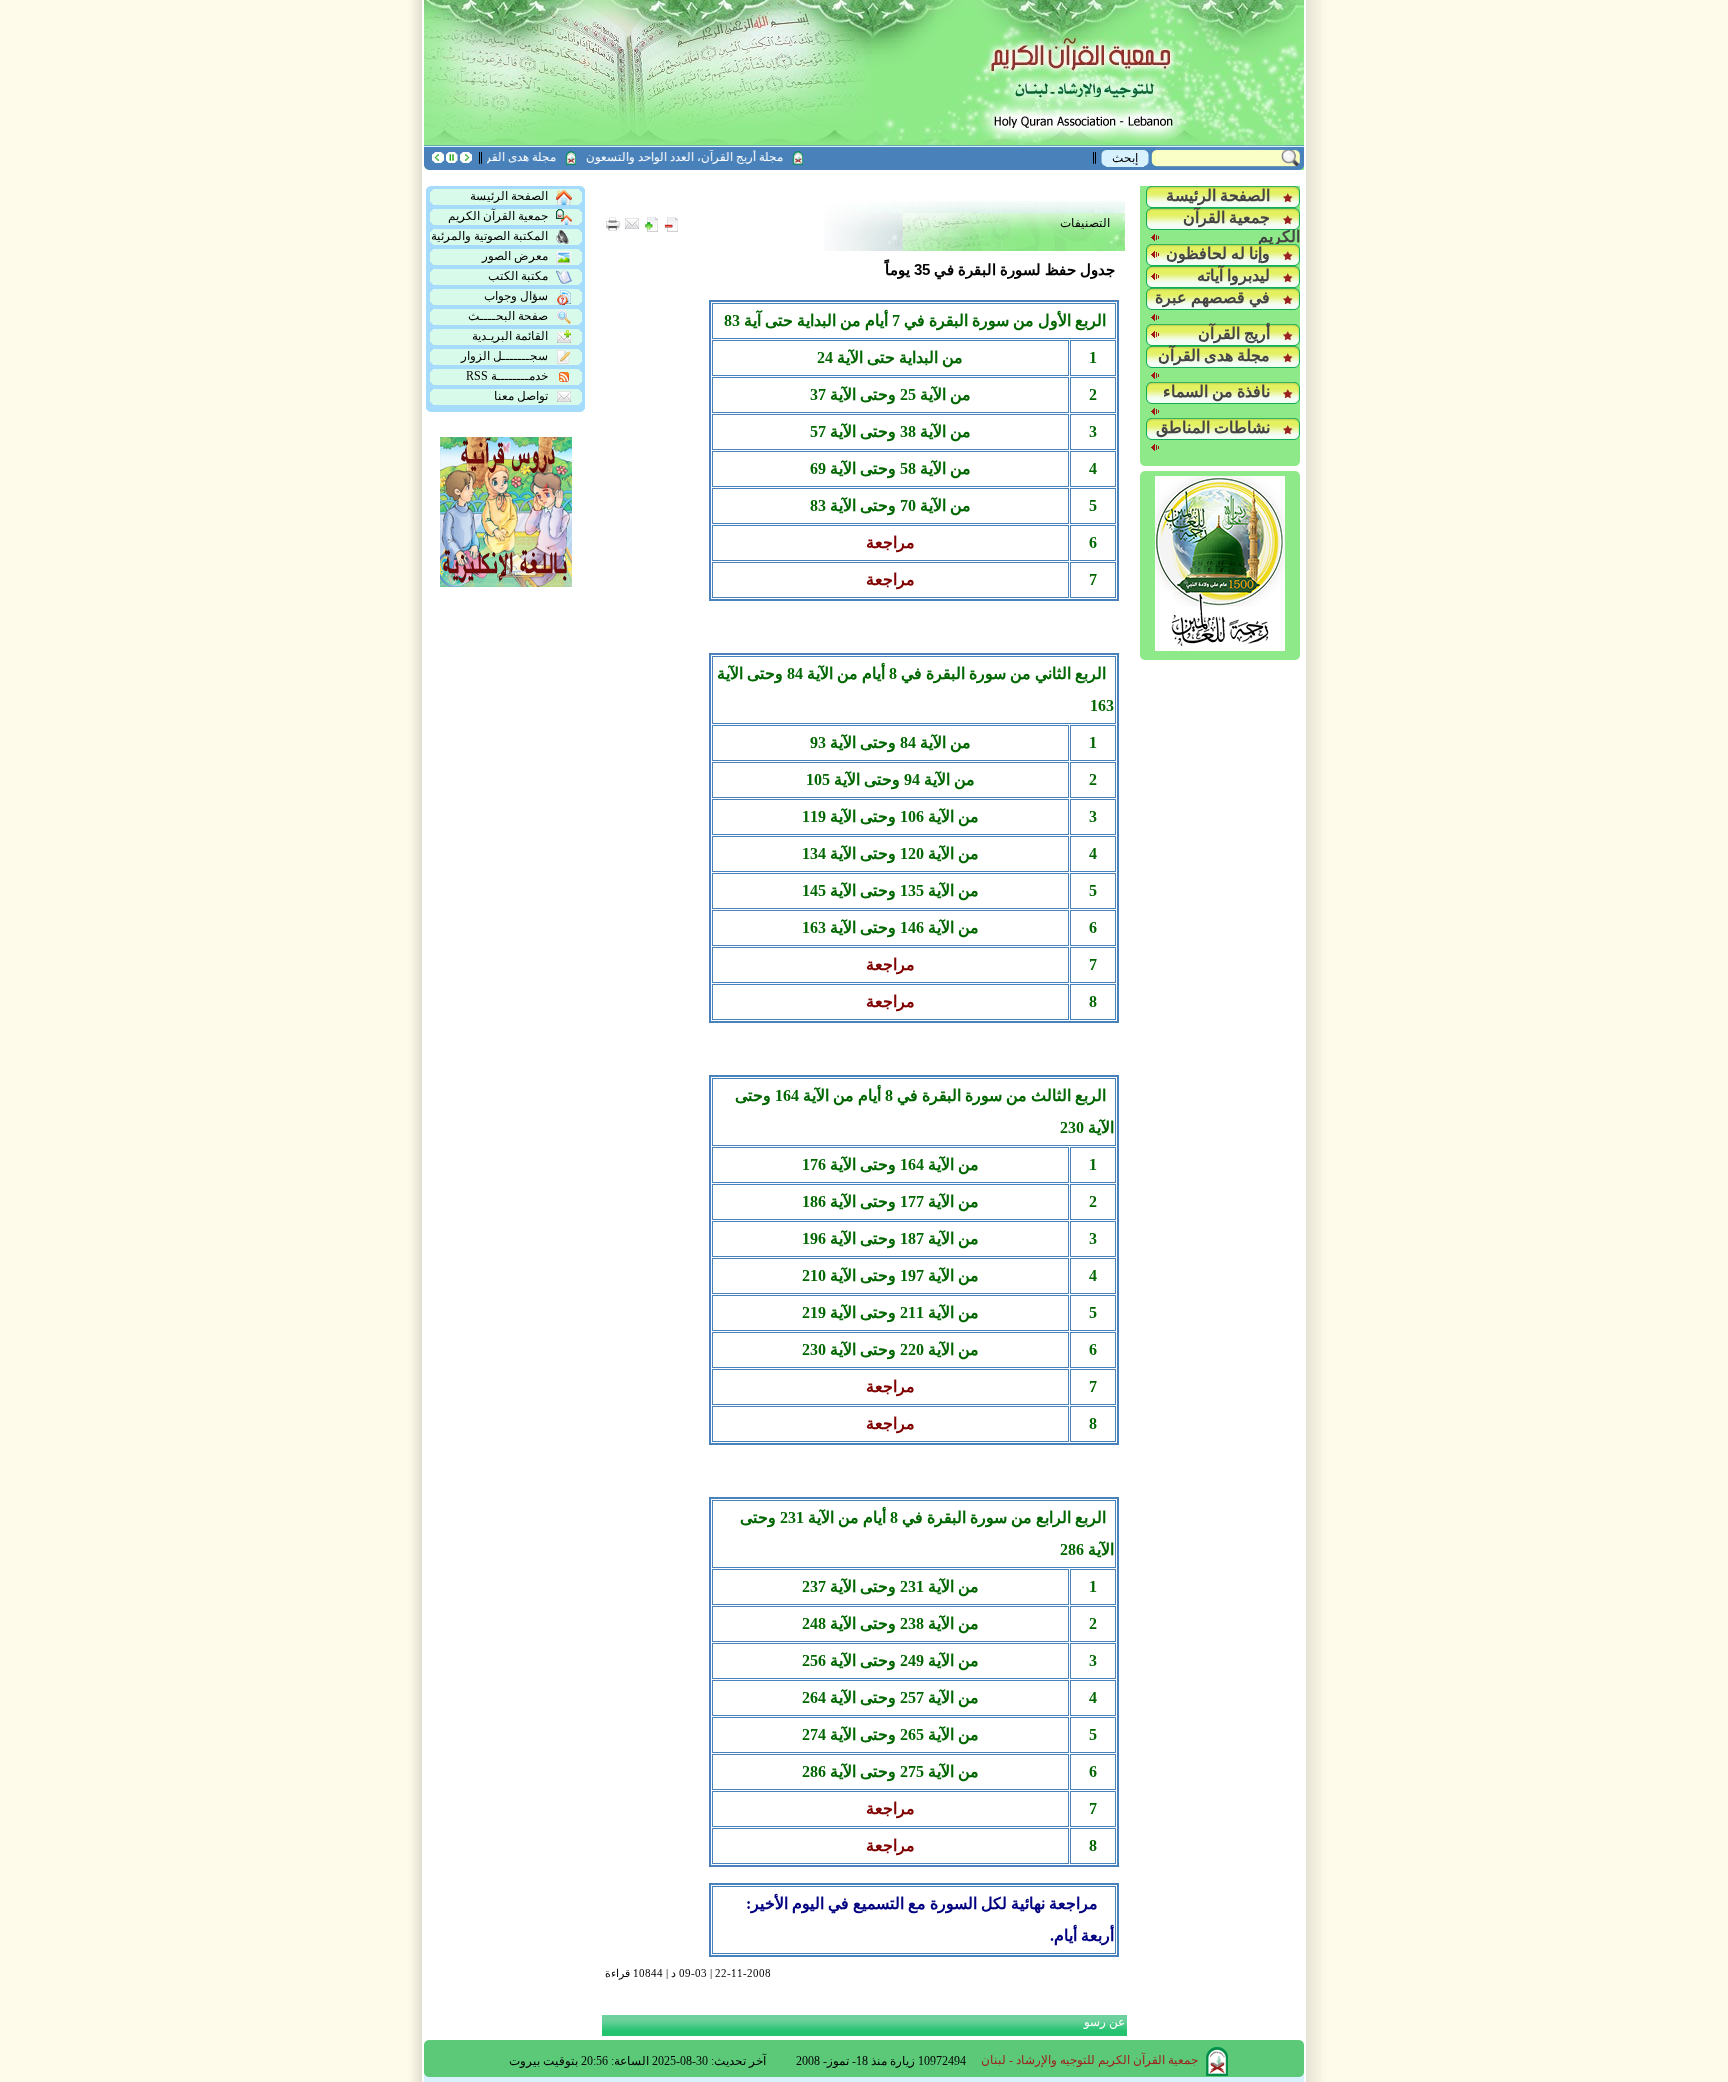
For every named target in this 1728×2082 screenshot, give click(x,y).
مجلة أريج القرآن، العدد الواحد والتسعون (708, 157)
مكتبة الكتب (518, 276)
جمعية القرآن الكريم (498, 216)
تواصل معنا (521, 396)
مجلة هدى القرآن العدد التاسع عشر (494, 157)
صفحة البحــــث (508, 316)
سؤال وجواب (516, 296)
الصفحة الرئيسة (509, 196)
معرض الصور (515, 256)
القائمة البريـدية (510, 336)
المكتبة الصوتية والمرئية (489, 236)
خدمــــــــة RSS (507, 376)
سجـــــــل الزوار (504, 356)
